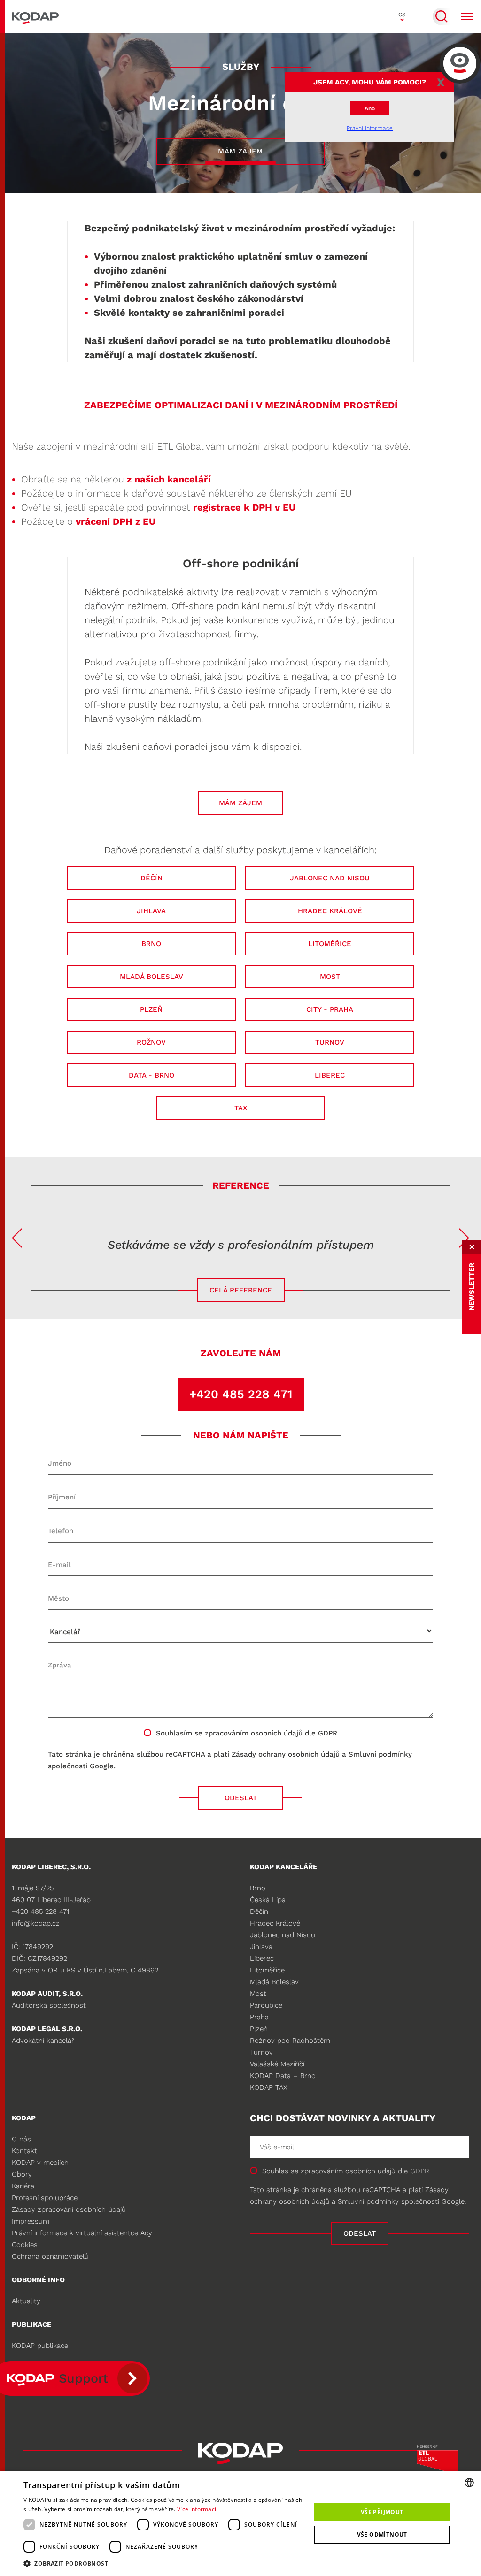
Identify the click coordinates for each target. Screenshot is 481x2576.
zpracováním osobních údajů (254, 1733)
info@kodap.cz (36, 1923)
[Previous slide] (17, 1238)
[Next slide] (464, 1238)
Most (258, 1994)
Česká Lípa (268, 1900)
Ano (370, 108)
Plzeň (259, 2029)
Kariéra (23, 2186)
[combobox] (469, 2483)
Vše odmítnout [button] (382, 2534)
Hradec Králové (275, 1923)
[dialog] (240, 2523)
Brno (258, 1888)
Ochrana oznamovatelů (50, 2256)
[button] (163, 2563)
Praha (259, 2017)
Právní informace (370, 128)
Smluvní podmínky (380, 1754)
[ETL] (437, 2462)
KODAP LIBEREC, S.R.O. (51, 1867)
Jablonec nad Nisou (283, 1935)
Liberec (262, 1958)
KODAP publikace (40, 2346)
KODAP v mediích (40, 2163)
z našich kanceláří (169, 479)
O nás (21, 2139)
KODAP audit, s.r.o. (47, 1994)
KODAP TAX (268, 2087)
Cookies (25, 2245)
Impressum (31, 2221)
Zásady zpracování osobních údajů (69, 2209)
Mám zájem (240, 151)
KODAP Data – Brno (283, 2076)
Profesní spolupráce (45, 2198)
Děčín (259, 1911)
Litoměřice (267, 1970)
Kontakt (24, 2151)
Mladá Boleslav (274, 1982)
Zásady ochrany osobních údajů (286, 1754)
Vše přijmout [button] (382, 2512)
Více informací (197, 2509)
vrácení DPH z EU (116, 521)
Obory (22, 2174)
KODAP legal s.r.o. (47, 2029)
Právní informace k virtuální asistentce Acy (82, 2233)
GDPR (420, 2171)
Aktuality (26, 2301)
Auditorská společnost (49, 2005)
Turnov (261, 2052)
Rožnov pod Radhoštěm (290, 2041)
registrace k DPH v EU (244, 507)
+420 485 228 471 (241, 1394)
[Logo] (35, 16)
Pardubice (266, 2005)
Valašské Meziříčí (277, 2064)
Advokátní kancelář (43, 2041)
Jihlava (261, 1947)
